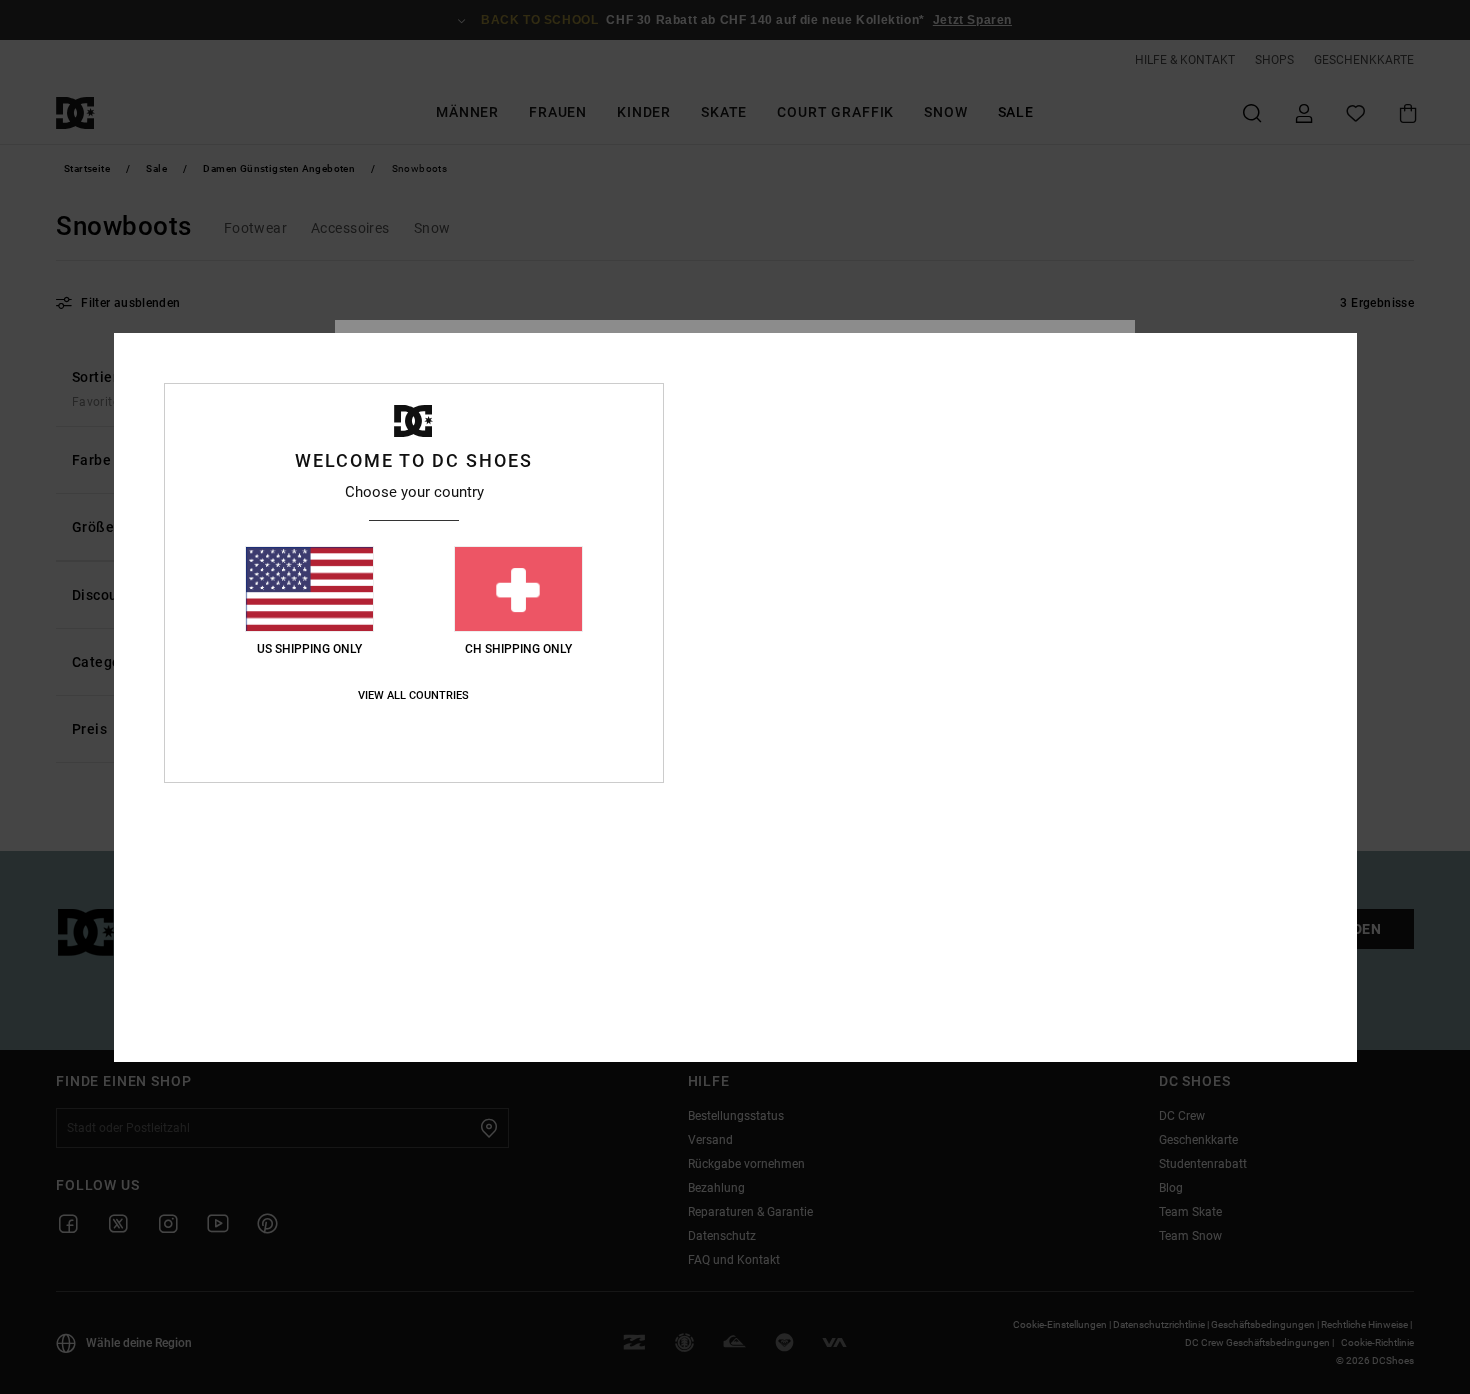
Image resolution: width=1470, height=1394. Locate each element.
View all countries (413, 695)
